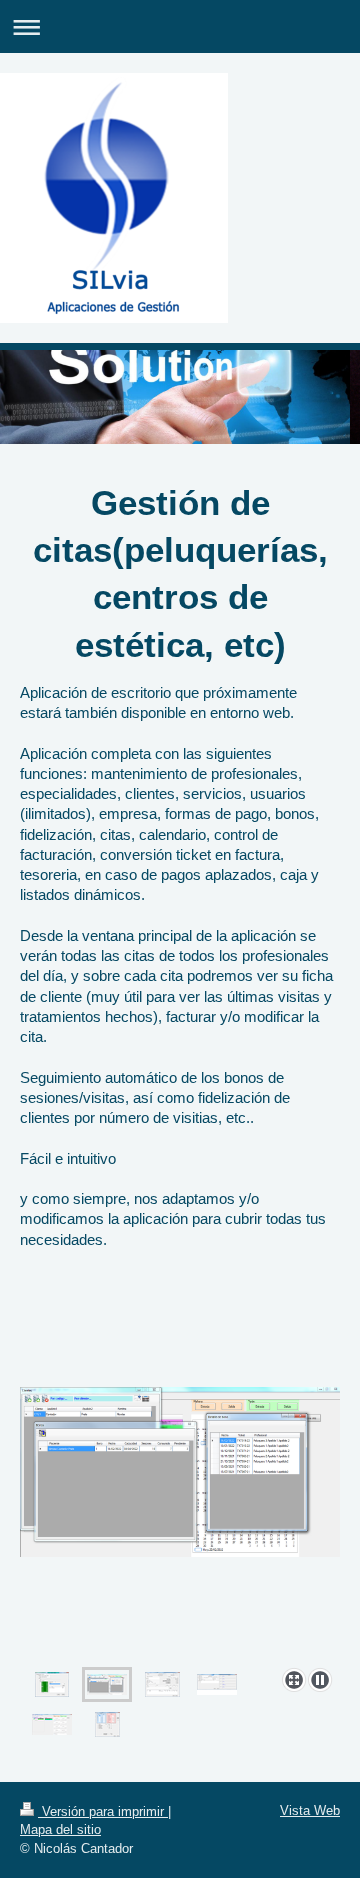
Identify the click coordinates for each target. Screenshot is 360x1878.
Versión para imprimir (103, 1811)
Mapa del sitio (60, 1829)
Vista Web (310, 1810)
